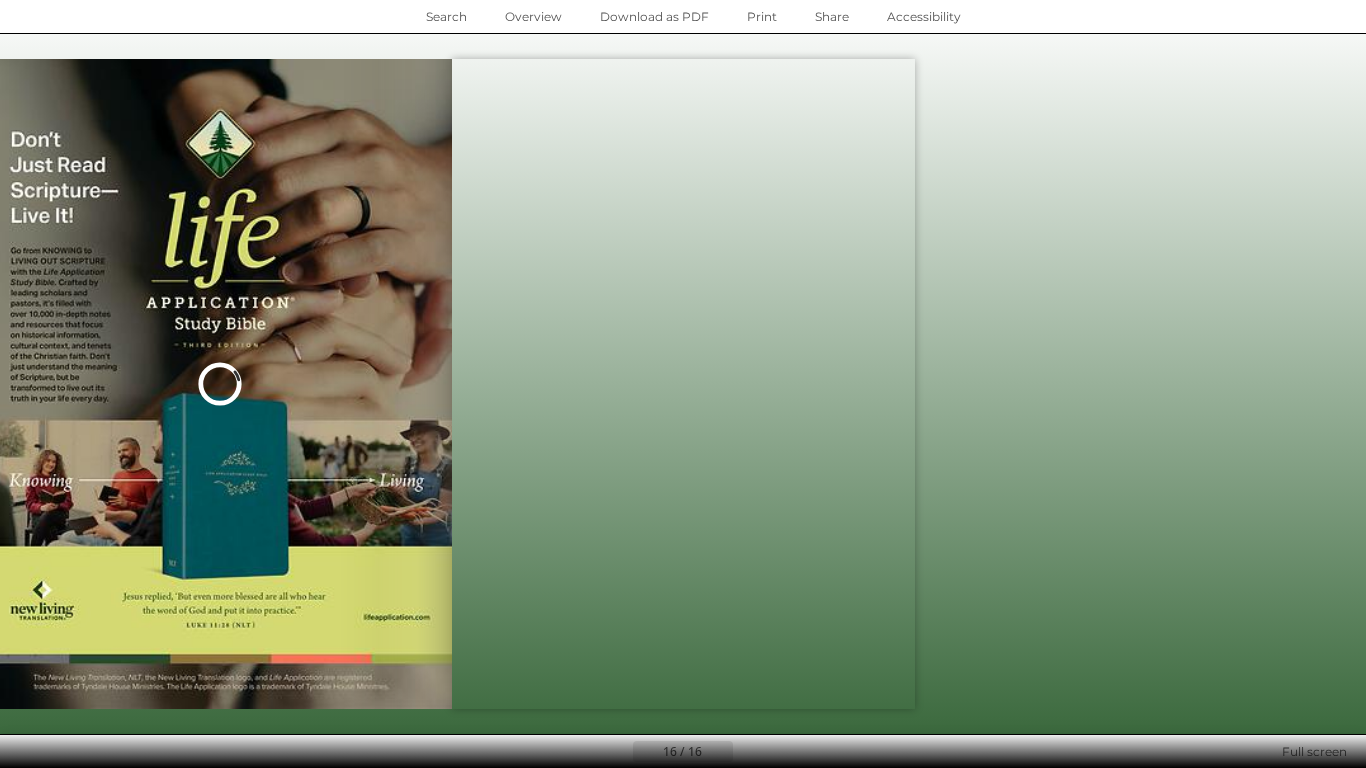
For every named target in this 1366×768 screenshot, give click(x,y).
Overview (533, 16)
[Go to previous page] (617, 752)
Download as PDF (654, 16)
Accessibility (924, 16)
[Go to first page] (585, 752)
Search (446, 16)
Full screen (1314, 751)
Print (762, 16)
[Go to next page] (226, 384)
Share (832, 16)
